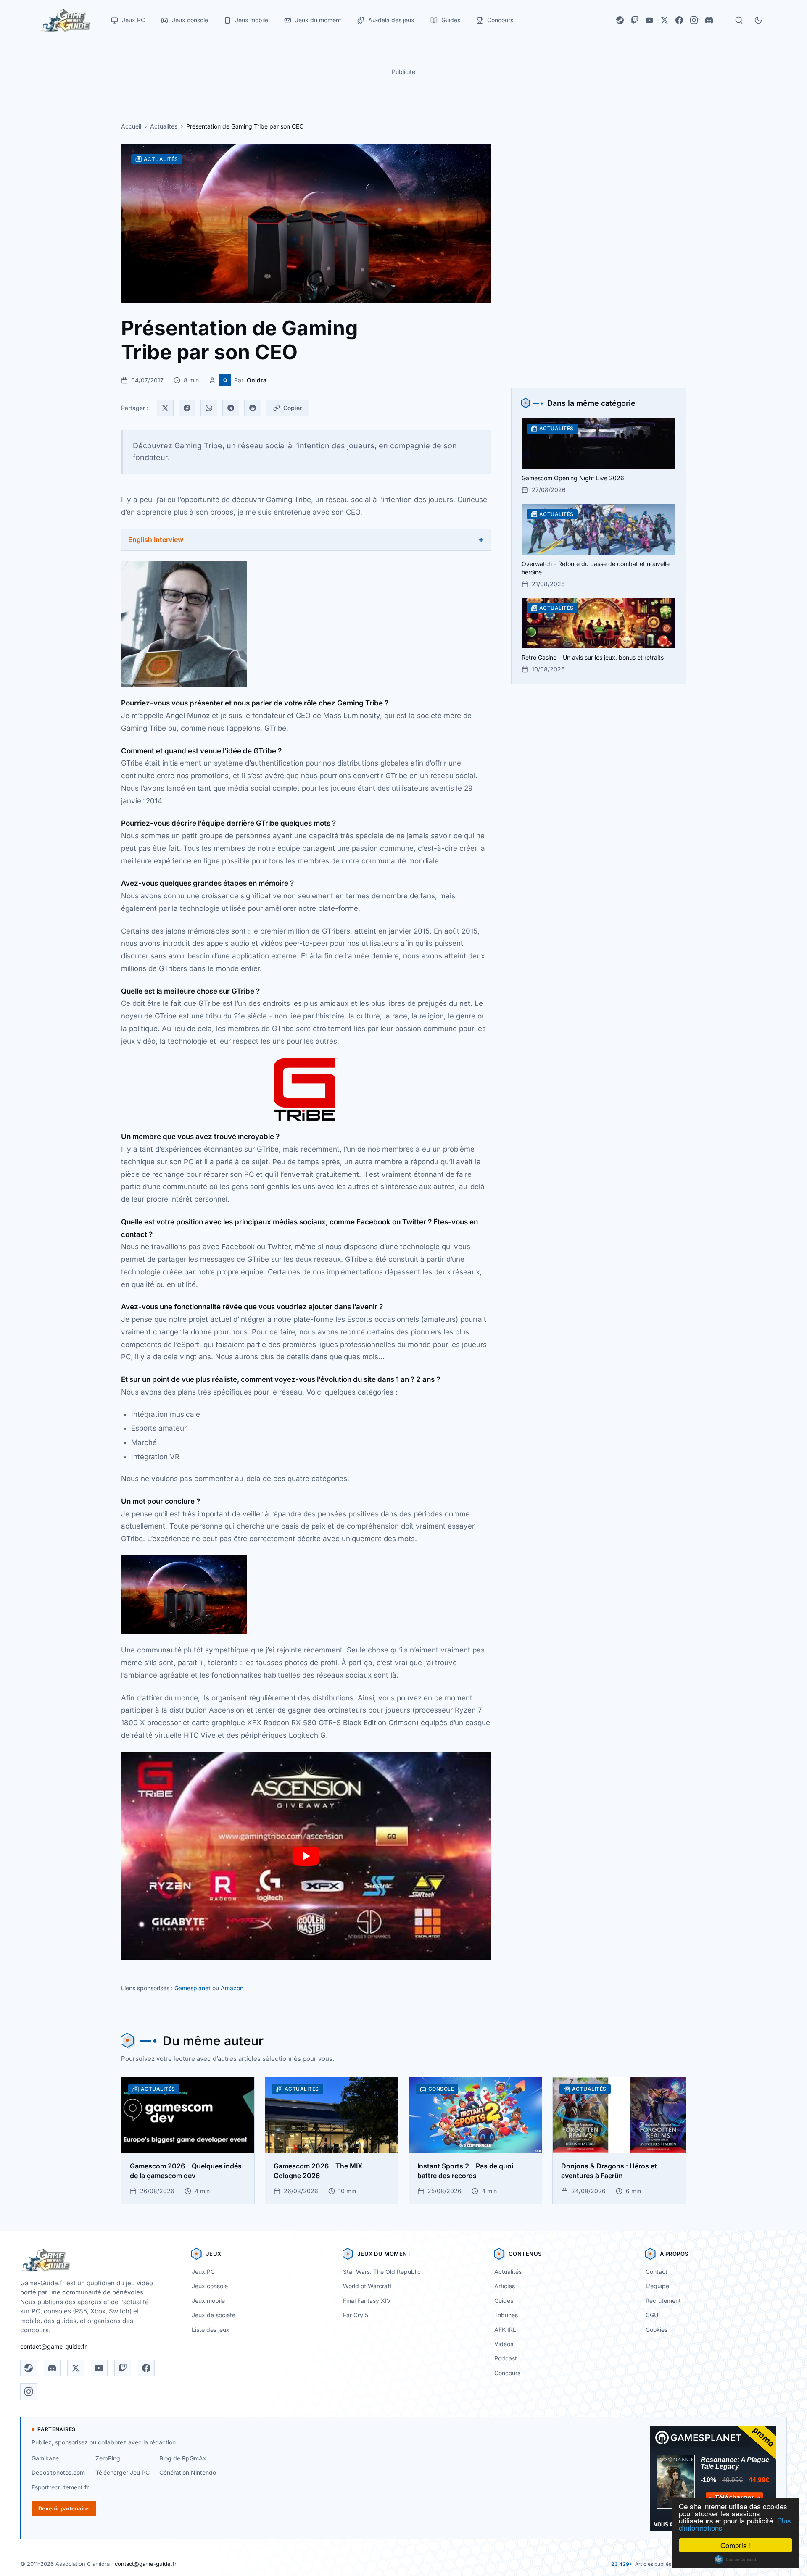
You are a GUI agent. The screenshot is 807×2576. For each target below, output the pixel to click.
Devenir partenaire (63, 2508)
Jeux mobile (208, 2301)
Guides (504, 2301)
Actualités (164, 126)
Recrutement (663, 2301)
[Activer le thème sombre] (758, 20)
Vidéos (504, 2344)
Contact (657, 2272)
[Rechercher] (739, 20)
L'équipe (657, 2286)
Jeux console (210, 2286)
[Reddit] (253, 408)
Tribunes (506, 2315)
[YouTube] (649, 20)
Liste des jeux (211, 2330)
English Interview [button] (156, 539)
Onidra (257, 380)
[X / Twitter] (665, 20)
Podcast (506, 2358)
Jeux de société (214, 2315)
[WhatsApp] (209, 408)
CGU (652, 2315)
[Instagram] (694, 20)
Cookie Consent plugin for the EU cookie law (736, 2560)
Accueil (131, 126)
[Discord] (709, 20)
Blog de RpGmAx (183, 2458)
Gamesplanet (193, 1988)
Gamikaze (45, 2458)
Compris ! (736, 2545)
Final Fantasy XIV (367, 2301)
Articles (505, 2286)
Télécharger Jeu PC (123, 2472)
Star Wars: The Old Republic (382, 2272)
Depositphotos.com (58, 2472)
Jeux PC (203, 2272)
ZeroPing (108, 2458)
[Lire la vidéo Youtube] (306, 1856)
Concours (507, 2373)
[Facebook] (679, 20)
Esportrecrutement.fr (60, 2487)
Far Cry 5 (356, 2315)
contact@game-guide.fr (53, 2346)
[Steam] (620, 20)
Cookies (657, 2330)
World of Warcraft (367, 2286)
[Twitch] (635, 20)
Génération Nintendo (188, 2472)
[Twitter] (165, 408)
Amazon (232, 1988)
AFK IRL (505, 2330)
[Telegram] (231, 408)
